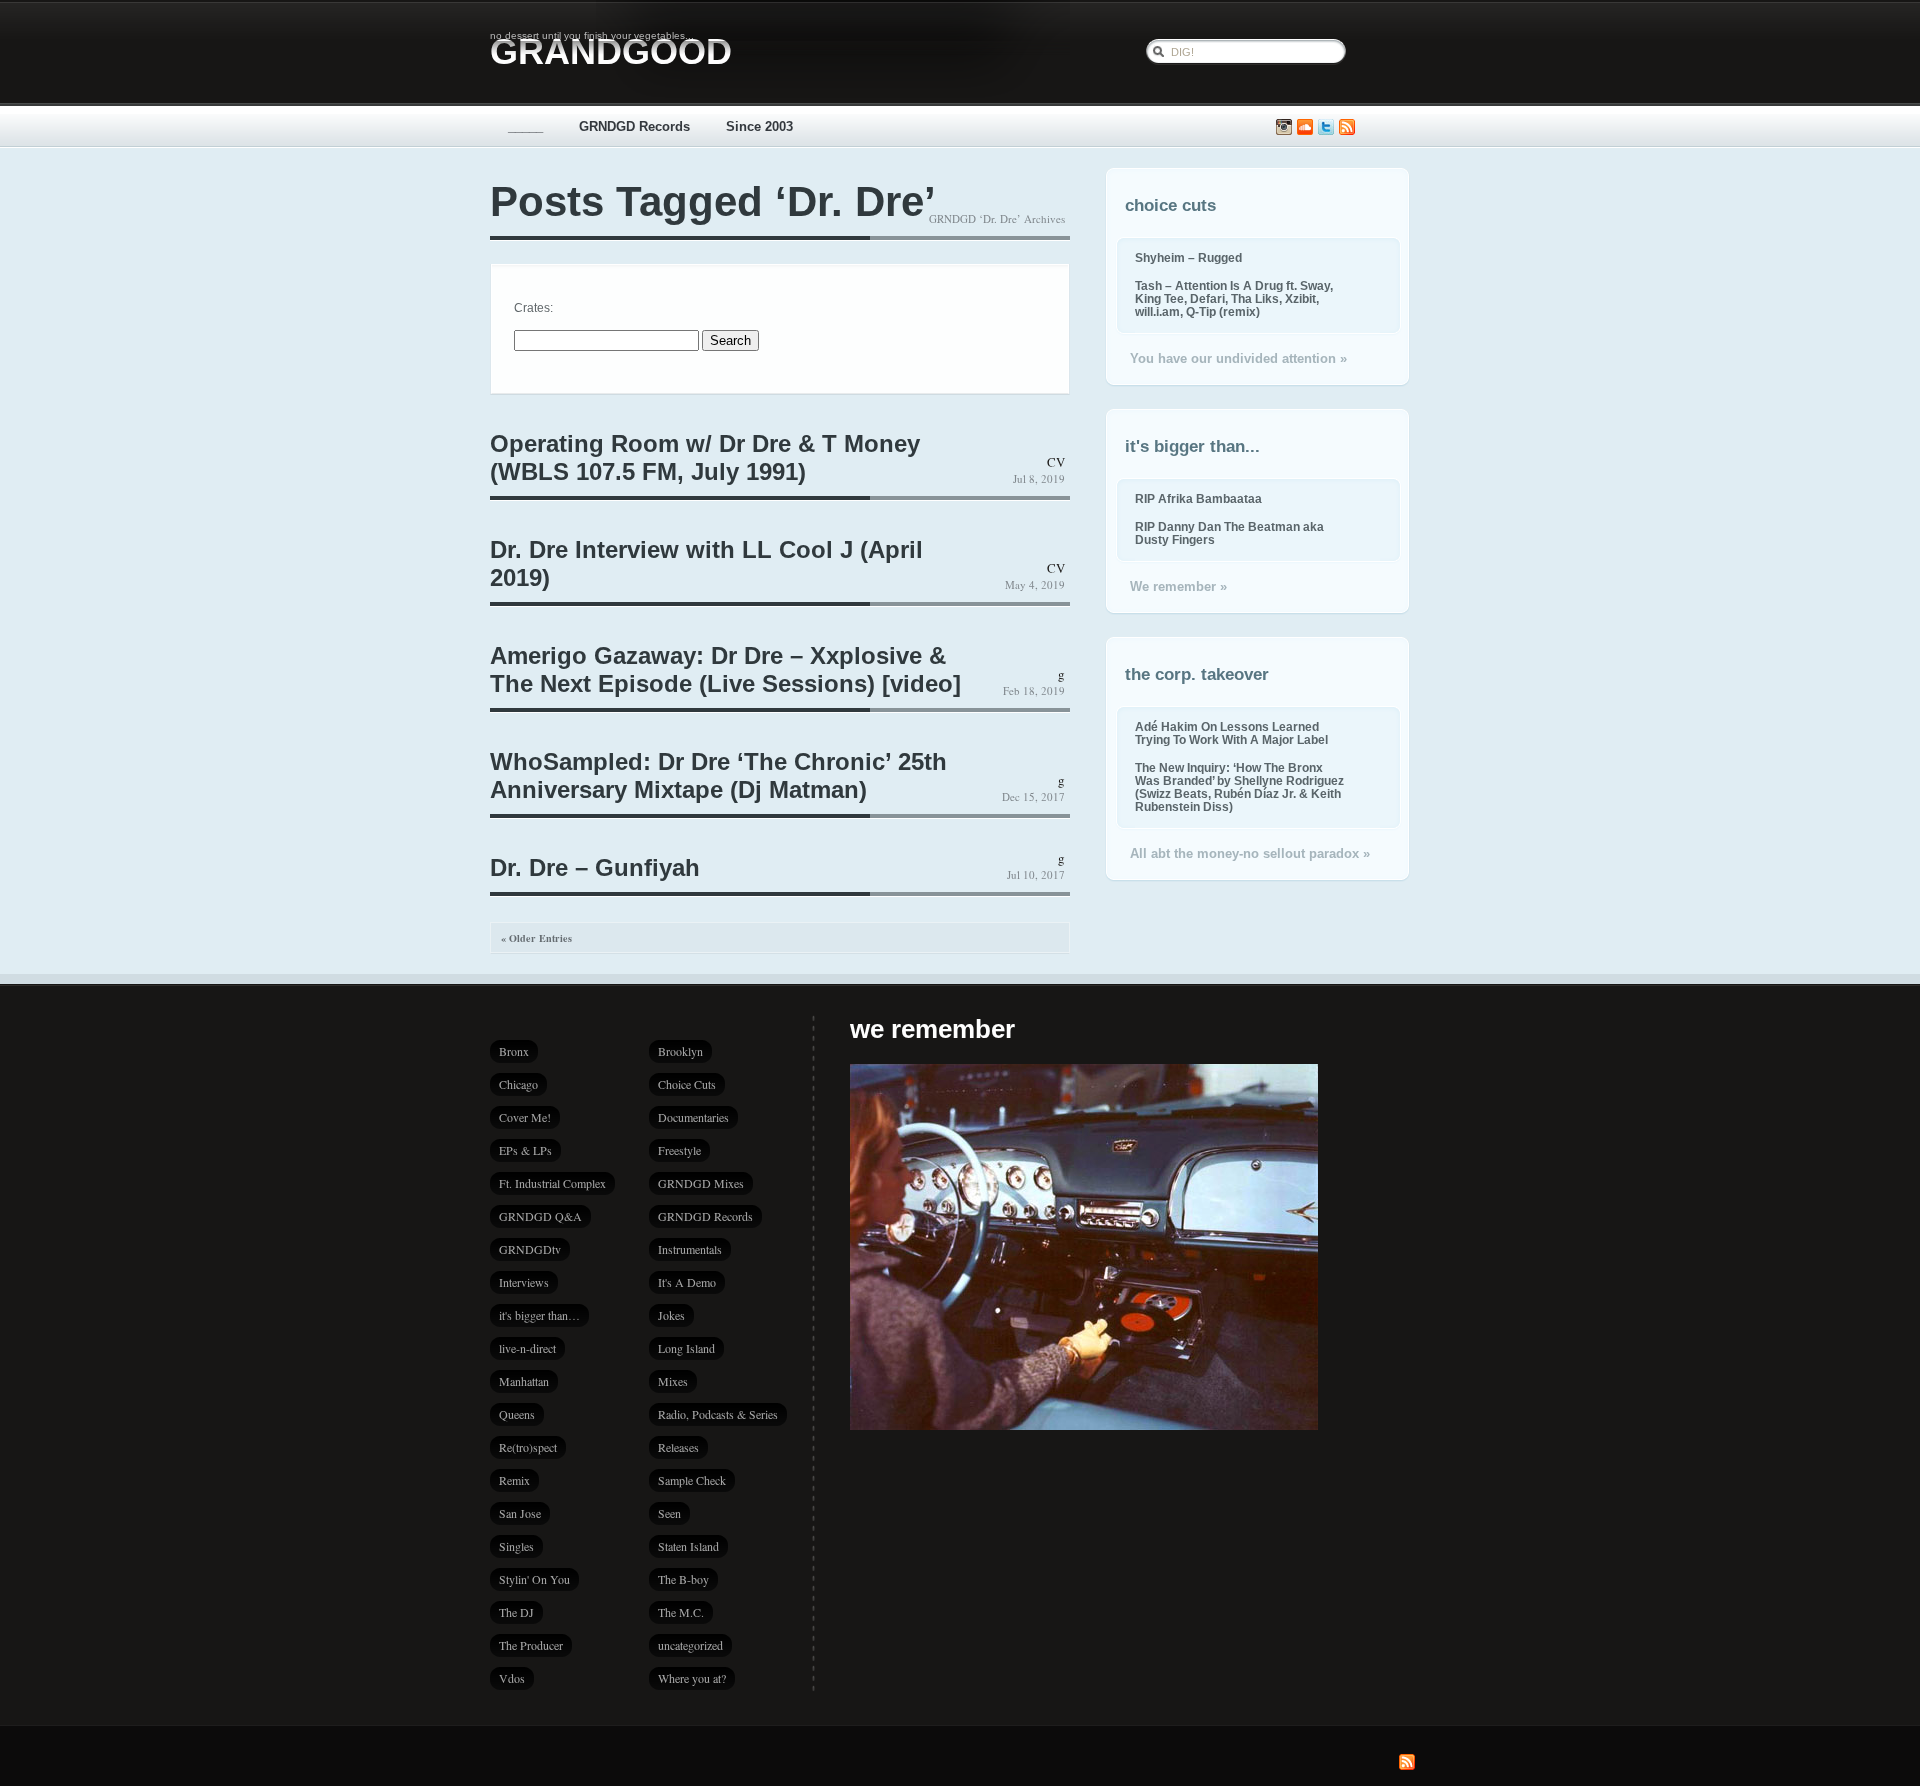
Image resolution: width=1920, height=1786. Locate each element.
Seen (669, 1513)
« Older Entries (536, 938)
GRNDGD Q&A (540, 1216)
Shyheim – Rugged (1188, 257)
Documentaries (693, 1117)
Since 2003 (759, 126)
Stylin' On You (534, 1579)
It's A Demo (687, 1282)
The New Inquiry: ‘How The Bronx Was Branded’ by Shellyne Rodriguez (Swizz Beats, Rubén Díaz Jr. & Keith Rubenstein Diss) (1239, 787)
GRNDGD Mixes (701, 1183)
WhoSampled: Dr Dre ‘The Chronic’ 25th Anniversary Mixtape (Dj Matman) (718, 775)
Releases (678, 1447)
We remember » (1178, 586)
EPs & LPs (525, 1150)
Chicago (518, 1084)
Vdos (512, 1678)
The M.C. (681, 1612)
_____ (525, 126)
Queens (517, 1414)
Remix (514, 1480)
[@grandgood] (1326, 127)
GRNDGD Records (634, 126)
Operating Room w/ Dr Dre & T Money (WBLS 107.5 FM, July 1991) (705, 457)
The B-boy (683, 1579)
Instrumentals (690, 1249)
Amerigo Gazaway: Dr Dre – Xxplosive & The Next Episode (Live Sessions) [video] (725, 669)
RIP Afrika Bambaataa (1198, 498)
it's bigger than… (539, 1315)
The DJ (516, 1612)
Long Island (686, 1348)
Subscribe (1347, 127)
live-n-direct (527, 1348)
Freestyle (679, 1150)
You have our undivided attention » (1238, 358)
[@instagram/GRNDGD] (1284, 127)
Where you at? (692, 1678)
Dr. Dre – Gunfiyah (595, 867)
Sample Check (692, 1480)
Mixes (673, 1381)
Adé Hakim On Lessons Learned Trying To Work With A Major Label (1231, 733)
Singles (516, 1546)
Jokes (671, 1315)
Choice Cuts (687, 1084)
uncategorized (690, 1645)
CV (1056, 462)
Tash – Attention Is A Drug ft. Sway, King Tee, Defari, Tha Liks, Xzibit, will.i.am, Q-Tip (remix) (1234, 298)
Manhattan (524, 1381)
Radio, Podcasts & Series (718, 1414)
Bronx (514, 1051)
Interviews (524, 1282)
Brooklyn (680, 1051)
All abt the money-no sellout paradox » (1250, 853)
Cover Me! (525, 1117)
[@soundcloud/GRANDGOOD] (1305, 127)
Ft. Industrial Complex (552, 1183)
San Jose (520, 1513)
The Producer (531, 1645)
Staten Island (688, 1546)
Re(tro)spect (528, 1447)
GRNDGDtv (530, 1249)
